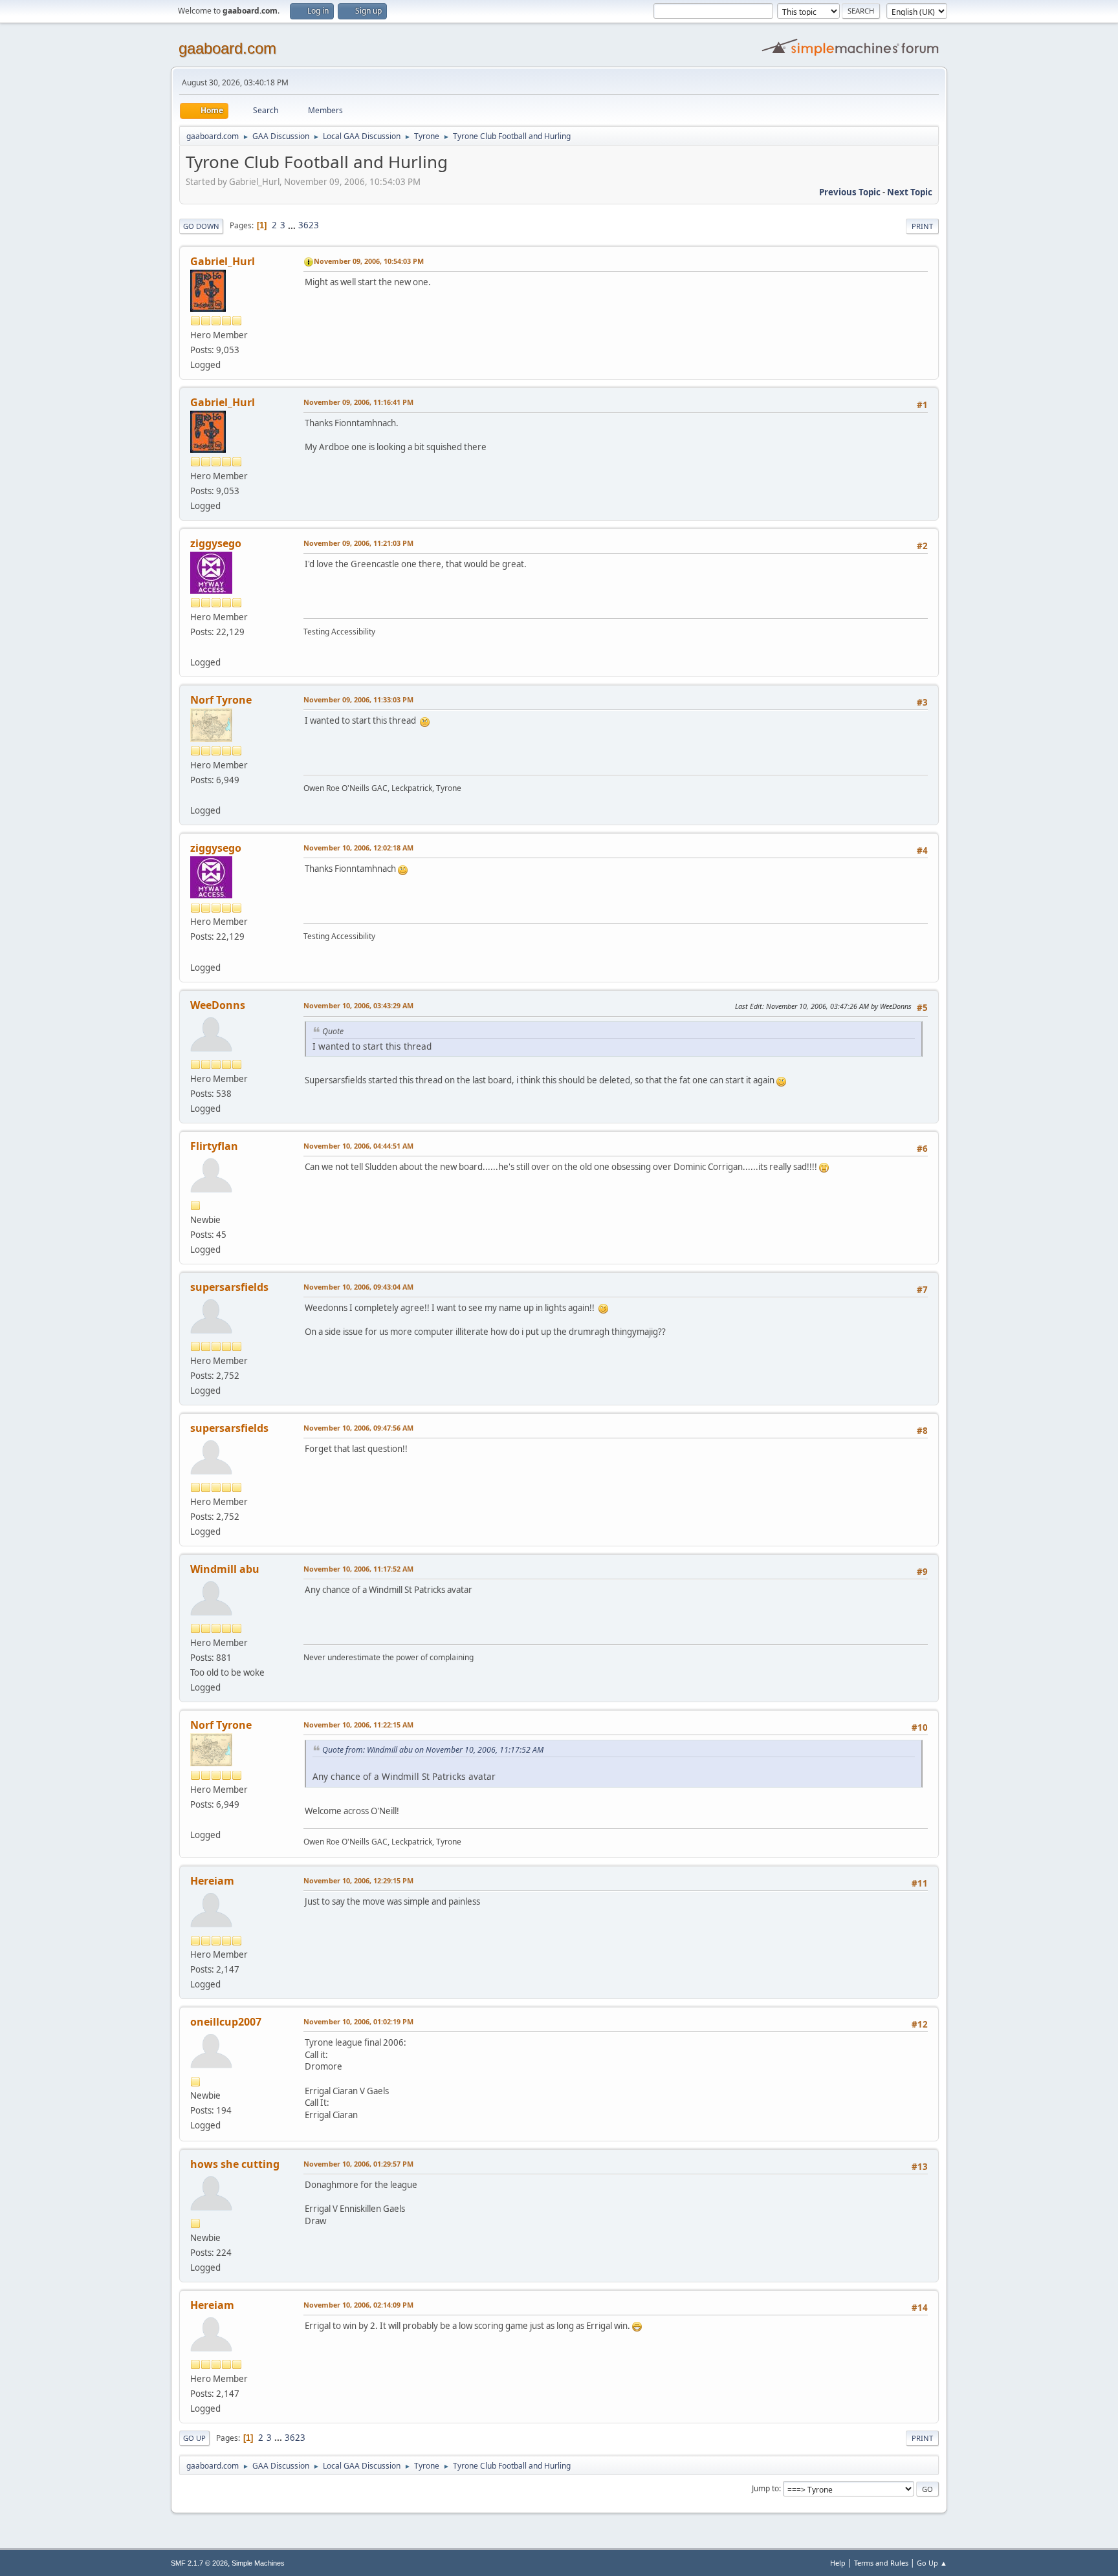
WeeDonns (218, 1005)
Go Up (194, 2438)
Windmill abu (225, 1569)
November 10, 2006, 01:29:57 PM (358, 2164)
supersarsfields (229, 1287)
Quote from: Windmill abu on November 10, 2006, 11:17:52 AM (433, 1750)
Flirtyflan (214, 1146)
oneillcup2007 (226, 2022)
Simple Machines (258, 2563)
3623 (309, 225)
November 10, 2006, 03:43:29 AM (358, 1005)
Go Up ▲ (932, 2563)
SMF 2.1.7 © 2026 (199, 2563)
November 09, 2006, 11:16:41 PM (358, 402)
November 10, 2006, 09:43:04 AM (358, 1287)
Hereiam (212, 1881)
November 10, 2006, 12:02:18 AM (358, 848)
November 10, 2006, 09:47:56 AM (358, 1428)
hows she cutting (235, 2164)
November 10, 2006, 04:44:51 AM (358, 1146)
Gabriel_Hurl (223, 261)
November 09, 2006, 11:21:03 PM (358, 543)
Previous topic (850, 192)
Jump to (765, 2488)
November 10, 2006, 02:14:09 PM (358, 2305)
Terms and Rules (881, 2563)
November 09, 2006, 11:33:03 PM (358, 699)
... (293, 225)
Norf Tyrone (221, 700)
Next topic (910, 192)
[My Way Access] (195, 647)
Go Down (201, 226)
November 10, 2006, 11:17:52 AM (358, 1569)
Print (922, 226)
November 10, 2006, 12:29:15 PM (358, 1880)
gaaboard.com (227, 48)
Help (838, 2563)
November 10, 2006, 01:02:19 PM (358, 2021)
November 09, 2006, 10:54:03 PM (369, 261)
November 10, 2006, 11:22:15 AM (358, 1725)
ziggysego (216, 543)
